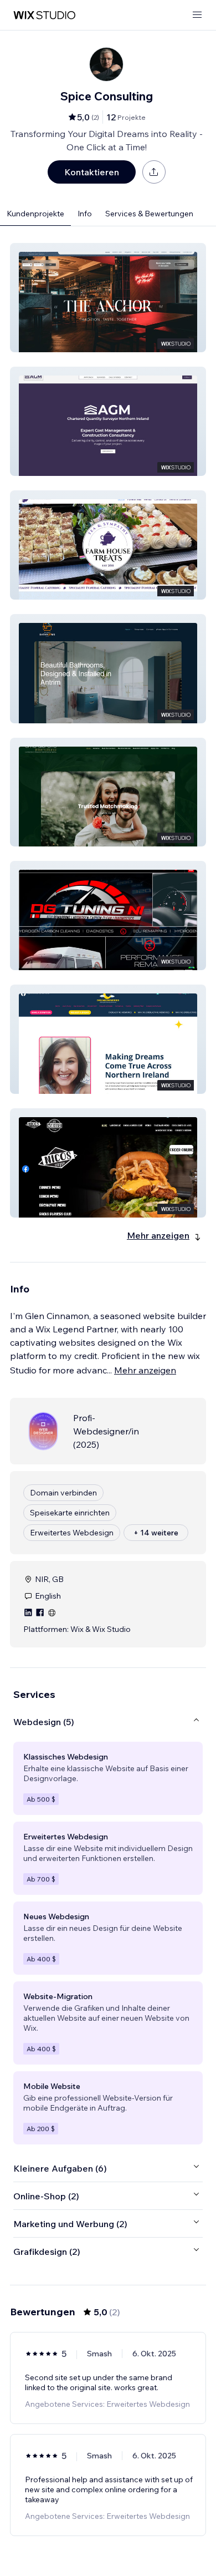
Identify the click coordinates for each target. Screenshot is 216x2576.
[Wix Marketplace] (44, 15)
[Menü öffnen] (197, 15)
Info (85, 214)
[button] (108, 298)
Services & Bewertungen (149, 214)
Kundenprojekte (35, 214)
